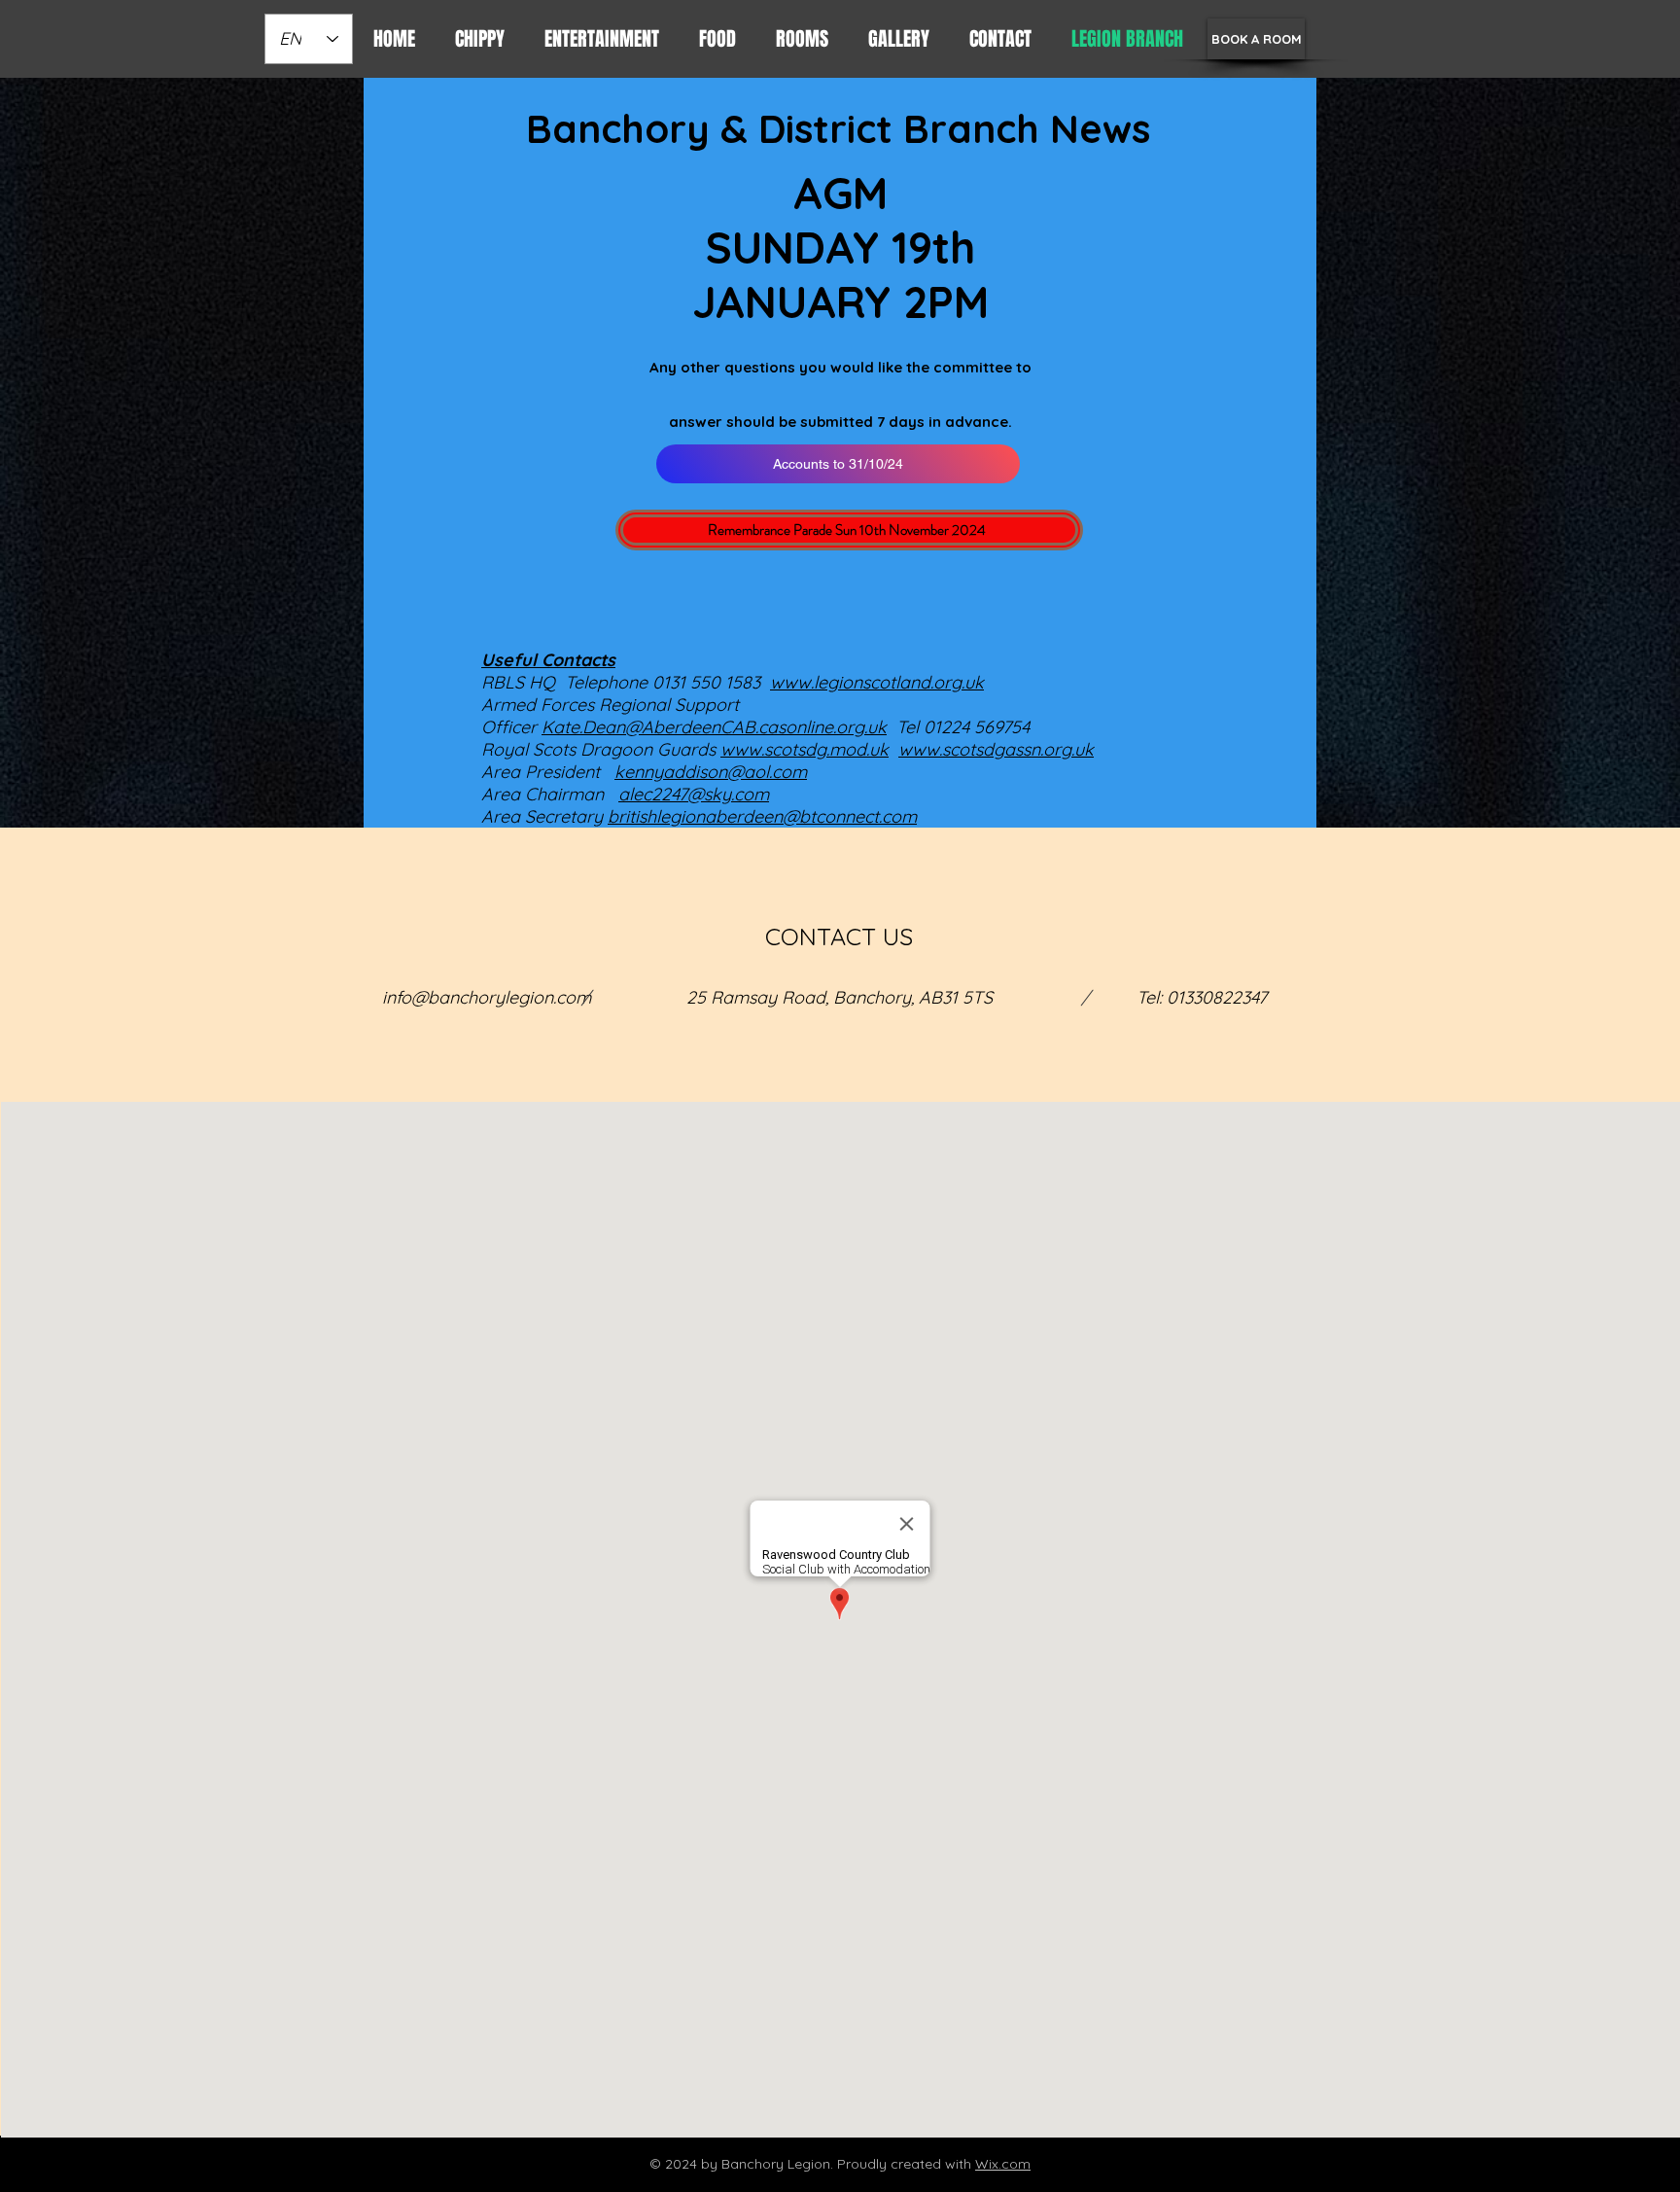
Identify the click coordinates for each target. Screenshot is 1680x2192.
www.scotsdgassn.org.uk (996, 749)
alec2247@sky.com (694, 794)
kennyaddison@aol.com (711, 772)
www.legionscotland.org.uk (877, 682)
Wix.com (1003, 2164)
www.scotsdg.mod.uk (805, 749)
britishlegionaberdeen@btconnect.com (762, 816)
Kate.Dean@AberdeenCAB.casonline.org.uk (714, 727)
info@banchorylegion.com (487, 997)
